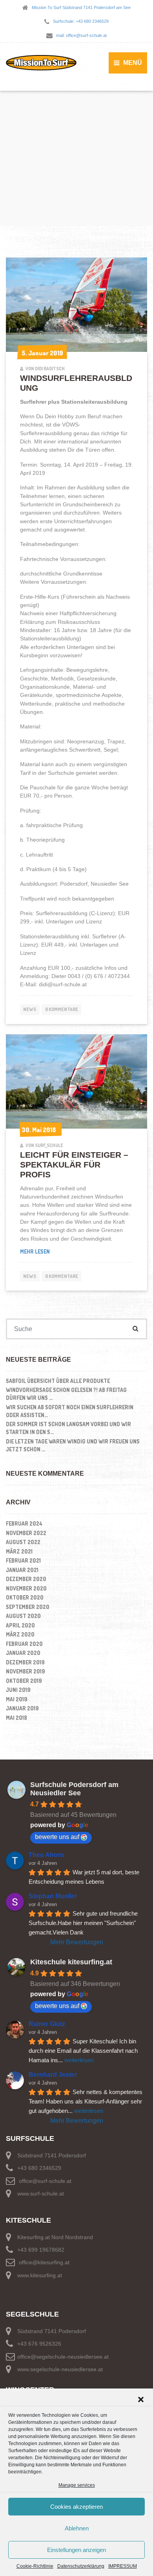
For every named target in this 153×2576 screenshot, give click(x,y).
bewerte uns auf (57, 1837)
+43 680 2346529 (39, 2168)
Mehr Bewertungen (77, 1942)
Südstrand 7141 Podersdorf (52, 2155)
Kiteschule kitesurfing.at (71, 1962)
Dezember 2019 (25, 1662)
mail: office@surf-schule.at (81, 35)
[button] (141, 2399)
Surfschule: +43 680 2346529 (81, 21)
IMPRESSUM (123, 2566)
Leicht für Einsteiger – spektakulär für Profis (74, 1165)
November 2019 (25, 1671)
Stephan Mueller (53, 1896)
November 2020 (26, 1588)
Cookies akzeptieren (76, 2507)
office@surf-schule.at (45, 2181)
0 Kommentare (62, 1009)
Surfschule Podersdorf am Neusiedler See (74, 1789)
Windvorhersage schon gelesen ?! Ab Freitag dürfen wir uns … (66, 1394)
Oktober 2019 (24, 1681)
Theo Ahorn (46, 1855)
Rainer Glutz (47, 2024)
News (30, 1009)
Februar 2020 (24, 1644)
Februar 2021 (23, 1560)
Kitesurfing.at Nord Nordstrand (55, 2237)
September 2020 (28, 1607)
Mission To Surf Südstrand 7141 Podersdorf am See (81, 7)
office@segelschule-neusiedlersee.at (63, 2357)
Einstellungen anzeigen (76, 2550)
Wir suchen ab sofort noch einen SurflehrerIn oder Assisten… (70, 1411)
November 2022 (26, 1533)
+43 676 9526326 (39, 2344)
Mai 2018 (16, 1718)
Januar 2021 (22, 1570)
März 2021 (19, 1551)
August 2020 (23, 1616)
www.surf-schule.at (41, 2194)
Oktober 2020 (25, 1597)
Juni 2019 (18, 1690)
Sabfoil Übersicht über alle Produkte (58, 1381)
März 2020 (20, 1634)
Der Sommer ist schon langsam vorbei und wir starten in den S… (68, 1428)
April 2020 (20, 1625)
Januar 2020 (23, 1653)
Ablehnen (77, 2528)
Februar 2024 (24, 1523)
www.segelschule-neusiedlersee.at (60, 2369)
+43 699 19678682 (41, 2250)
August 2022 (23, 1542)
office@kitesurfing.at (44, 2262)
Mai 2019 (17, 1699)
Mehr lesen (77, 1251)
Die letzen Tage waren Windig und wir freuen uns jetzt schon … (73, 1445)
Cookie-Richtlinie (35, 2566)
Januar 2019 (22, 1708)
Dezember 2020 (26, 1579)
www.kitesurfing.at (40, 2275)
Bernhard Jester (53, 2075)
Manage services (77, 2485)
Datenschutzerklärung (81, 2566)
